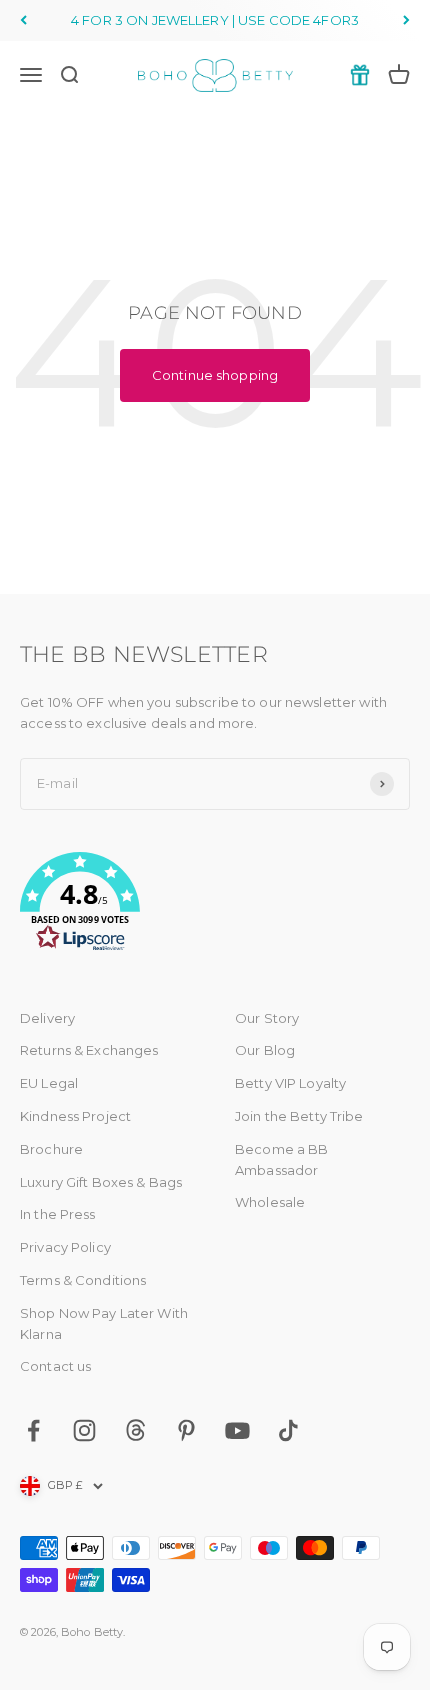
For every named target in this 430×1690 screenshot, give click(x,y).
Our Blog (265, 1050)
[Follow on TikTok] (288, 1430)
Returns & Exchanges (89, 1050)
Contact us (55, 1366)
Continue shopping (215, 375)
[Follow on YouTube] (237, 1430)
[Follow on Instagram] (84, 1430)
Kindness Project (75, 1116)
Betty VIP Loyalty (290, 1083)
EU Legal (49, 1083)
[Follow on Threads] (135, 1430)
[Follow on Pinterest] (186, 1430)
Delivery (47, 1018)
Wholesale (270, 1202)
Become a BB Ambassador (281, 1159)
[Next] (406, 20)
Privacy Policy (65, 1247)
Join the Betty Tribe (299, 1116)
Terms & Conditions (83, 1280)
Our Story (267, 1018)
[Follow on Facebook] (33, 1430)
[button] (215, 905)
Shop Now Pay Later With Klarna (104, 1323)
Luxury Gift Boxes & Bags (101, 1182)
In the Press (58, 1214)
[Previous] (23, 20)
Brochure (51, 1149)
